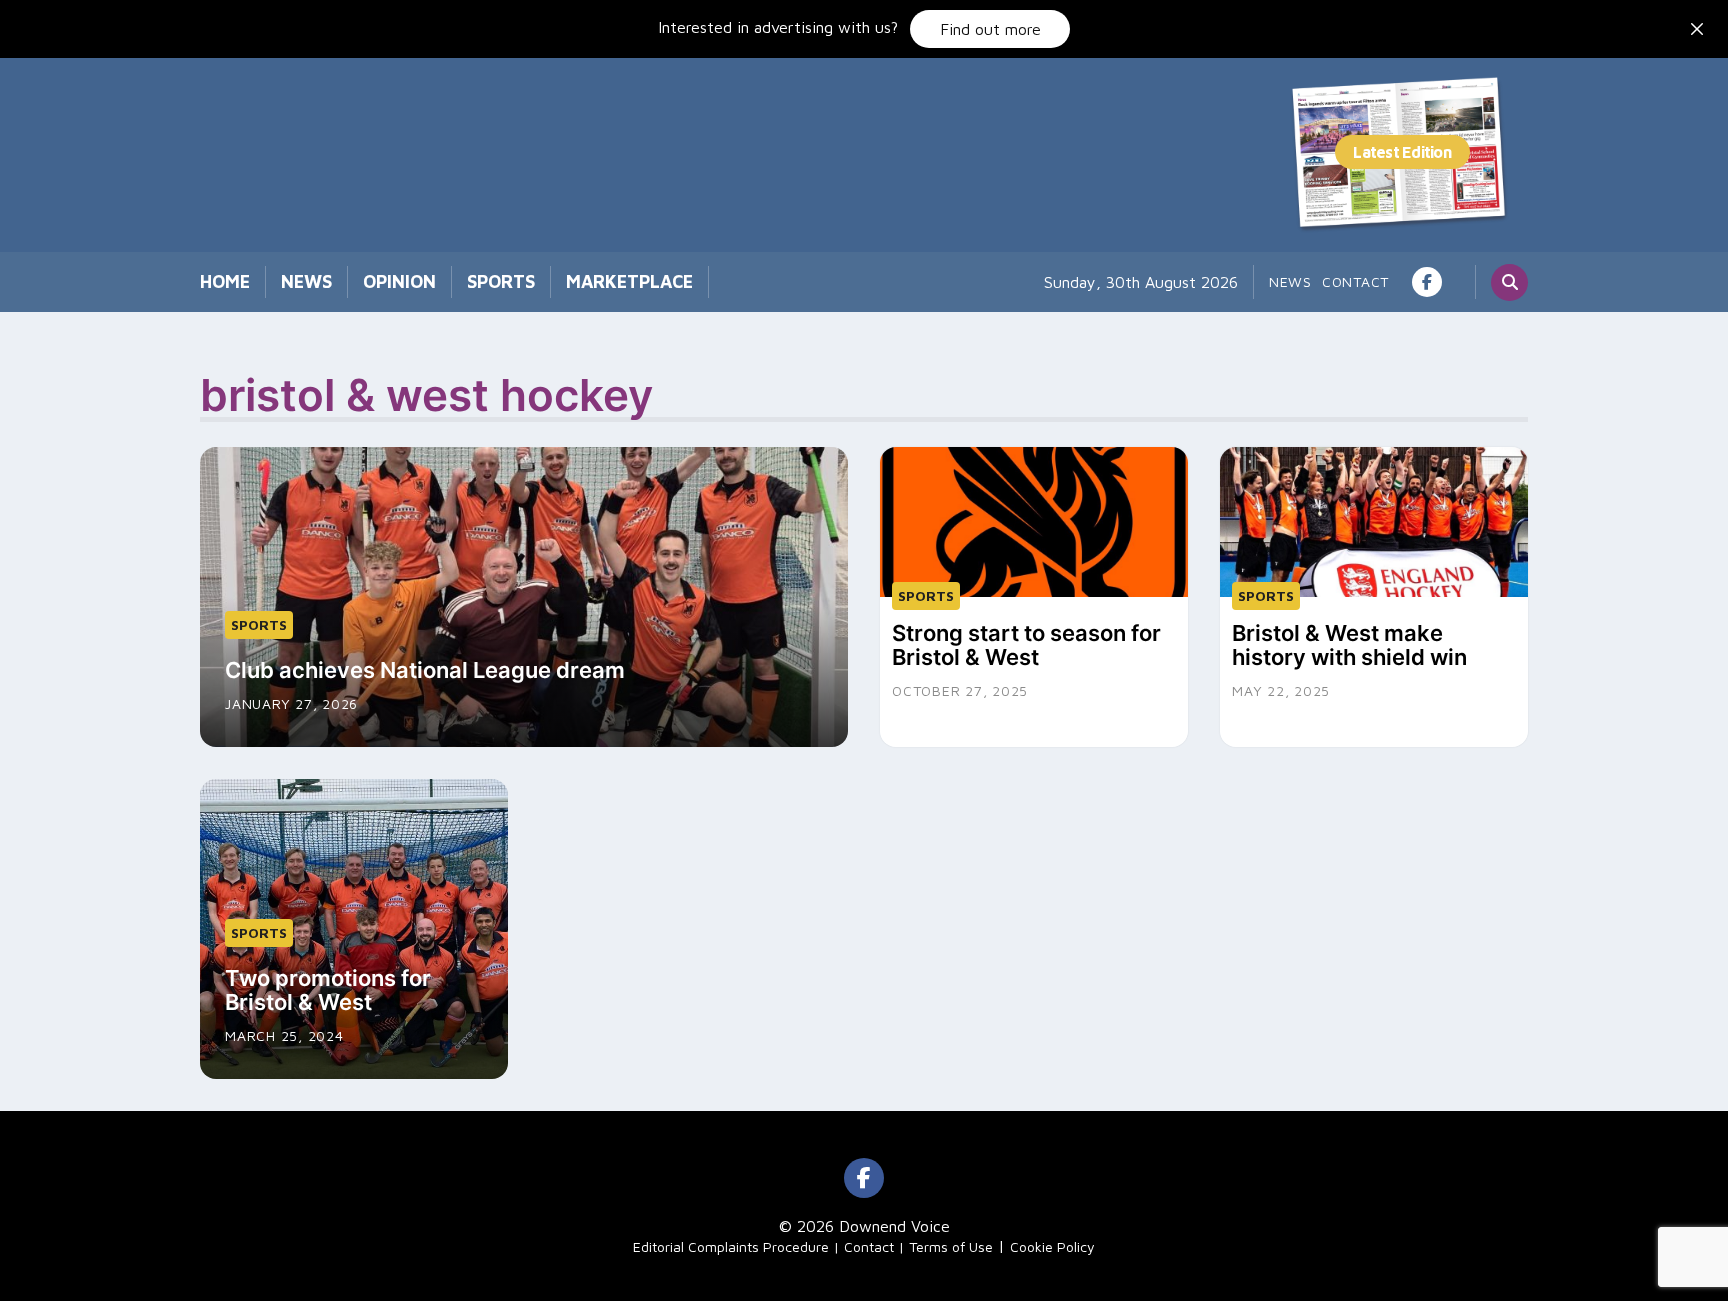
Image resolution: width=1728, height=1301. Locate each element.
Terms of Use (951, 1246)
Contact (1355, 281)
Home (225, 281)
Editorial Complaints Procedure (731, 1246)
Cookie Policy (1052, 1246)
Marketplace (629, 281)
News (306, 281)
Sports (501, 281)
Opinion (399, 281)
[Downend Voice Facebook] (1427, 282)
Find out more (990, 29)
